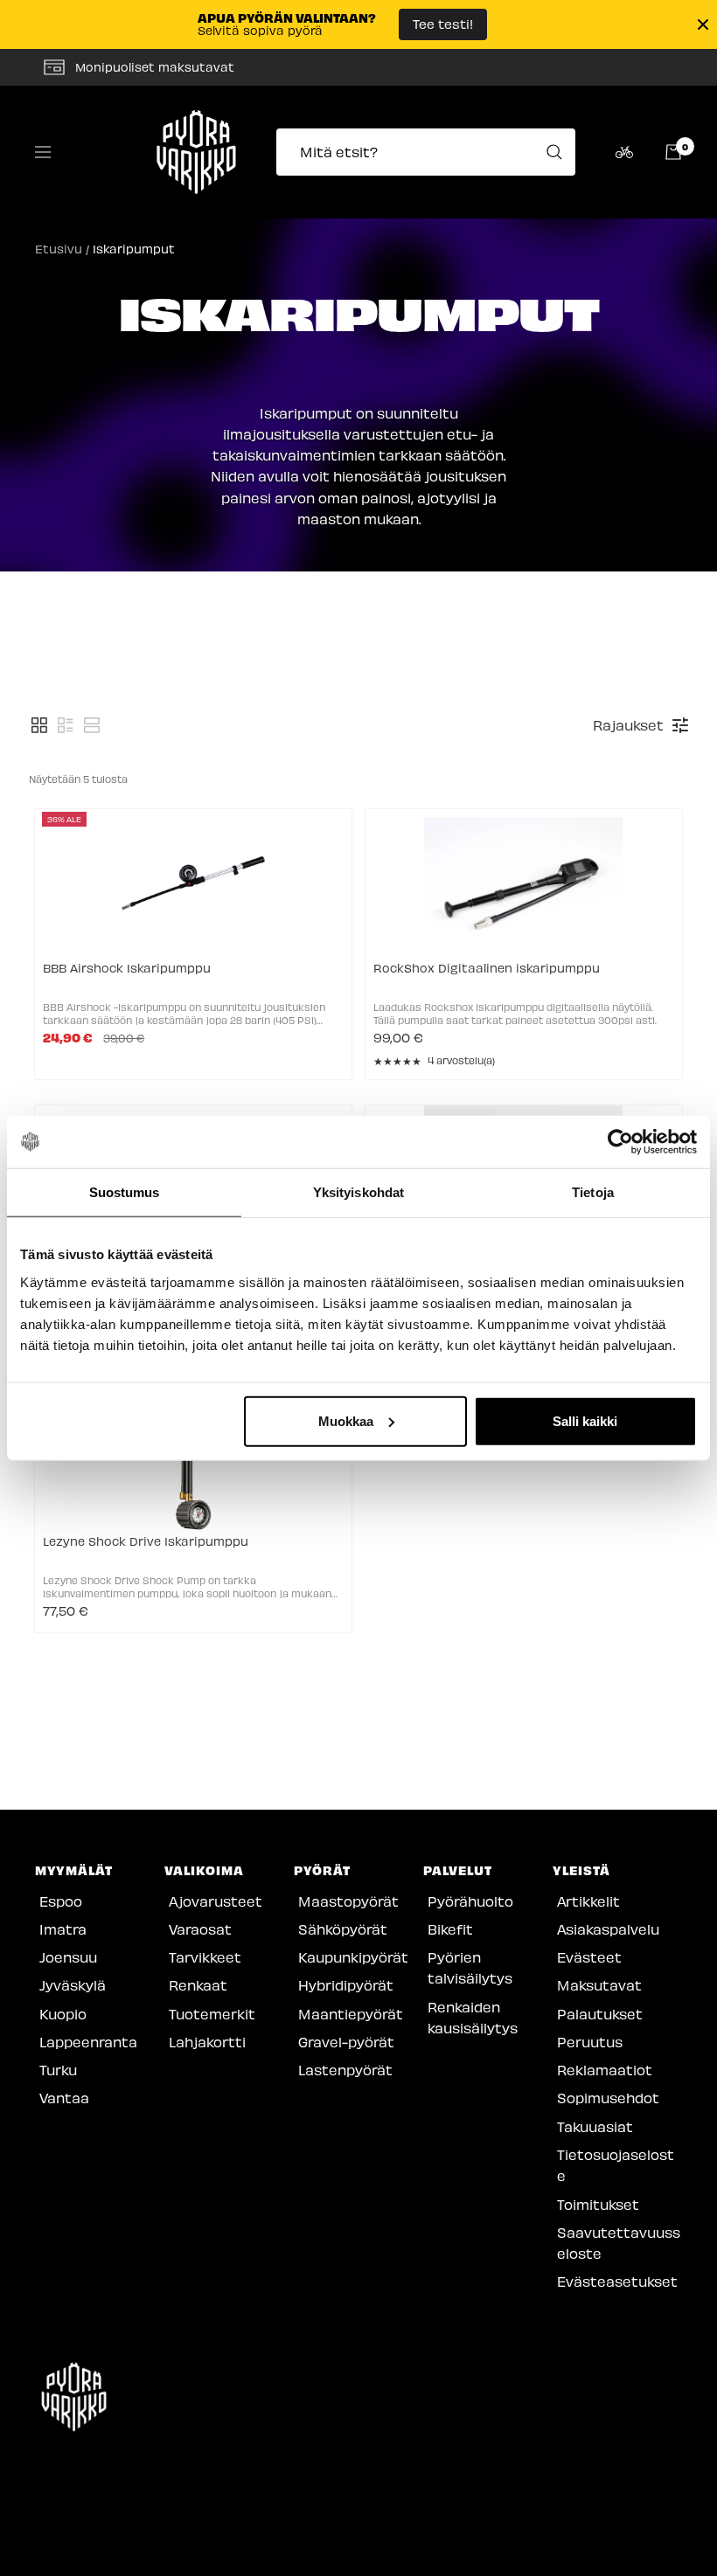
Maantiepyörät (351, 2014)
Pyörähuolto (470, 1901)
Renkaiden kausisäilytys (473, 2017)
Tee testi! (443, 24)
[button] (39, 725)
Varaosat (200, 1929)
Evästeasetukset (617, 2281)
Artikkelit (588, 1901)
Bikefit (450, 1929)
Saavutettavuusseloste (619, 2243)
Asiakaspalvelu (608, 1929)
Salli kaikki (585, 1420)
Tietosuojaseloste (616, 2165)
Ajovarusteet (216, 1901)
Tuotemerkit (212, 2014)
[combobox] (431, 152)
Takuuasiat (595, 2126)
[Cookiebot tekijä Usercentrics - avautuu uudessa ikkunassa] (620, 1142)
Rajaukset (628, 725)
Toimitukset (598, 2204)
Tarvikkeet (205, 1957)
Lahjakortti (207, 2042)
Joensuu (68, 1957)
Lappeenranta (88, 2042)
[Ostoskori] (673, 152)
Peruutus (590, 2042)
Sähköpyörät (343, 1929)
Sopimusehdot (608, 2098)
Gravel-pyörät (346, 2042)
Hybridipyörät (346, 1985)
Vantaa (64, 2098)
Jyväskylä (73, 1985)
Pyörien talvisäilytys (470, 1967)
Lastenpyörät (345, 2070)
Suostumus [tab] (125, 1192)
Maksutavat (599, 1985)
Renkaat (198, 1985)
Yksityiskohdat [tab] (358, 1192)
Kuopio (63, 2014)
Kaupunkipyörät (353, 1957)
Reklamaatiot (605, 2070)
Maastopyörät (348, 1901)
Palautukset (600, 2014)
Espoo (61, 1901)
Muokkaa (346, 1420)
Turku (58, 2070)
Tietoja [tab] (593, 1192)
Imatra (63, 1929)
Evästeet (589, 1957)
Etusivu (59, 249)
